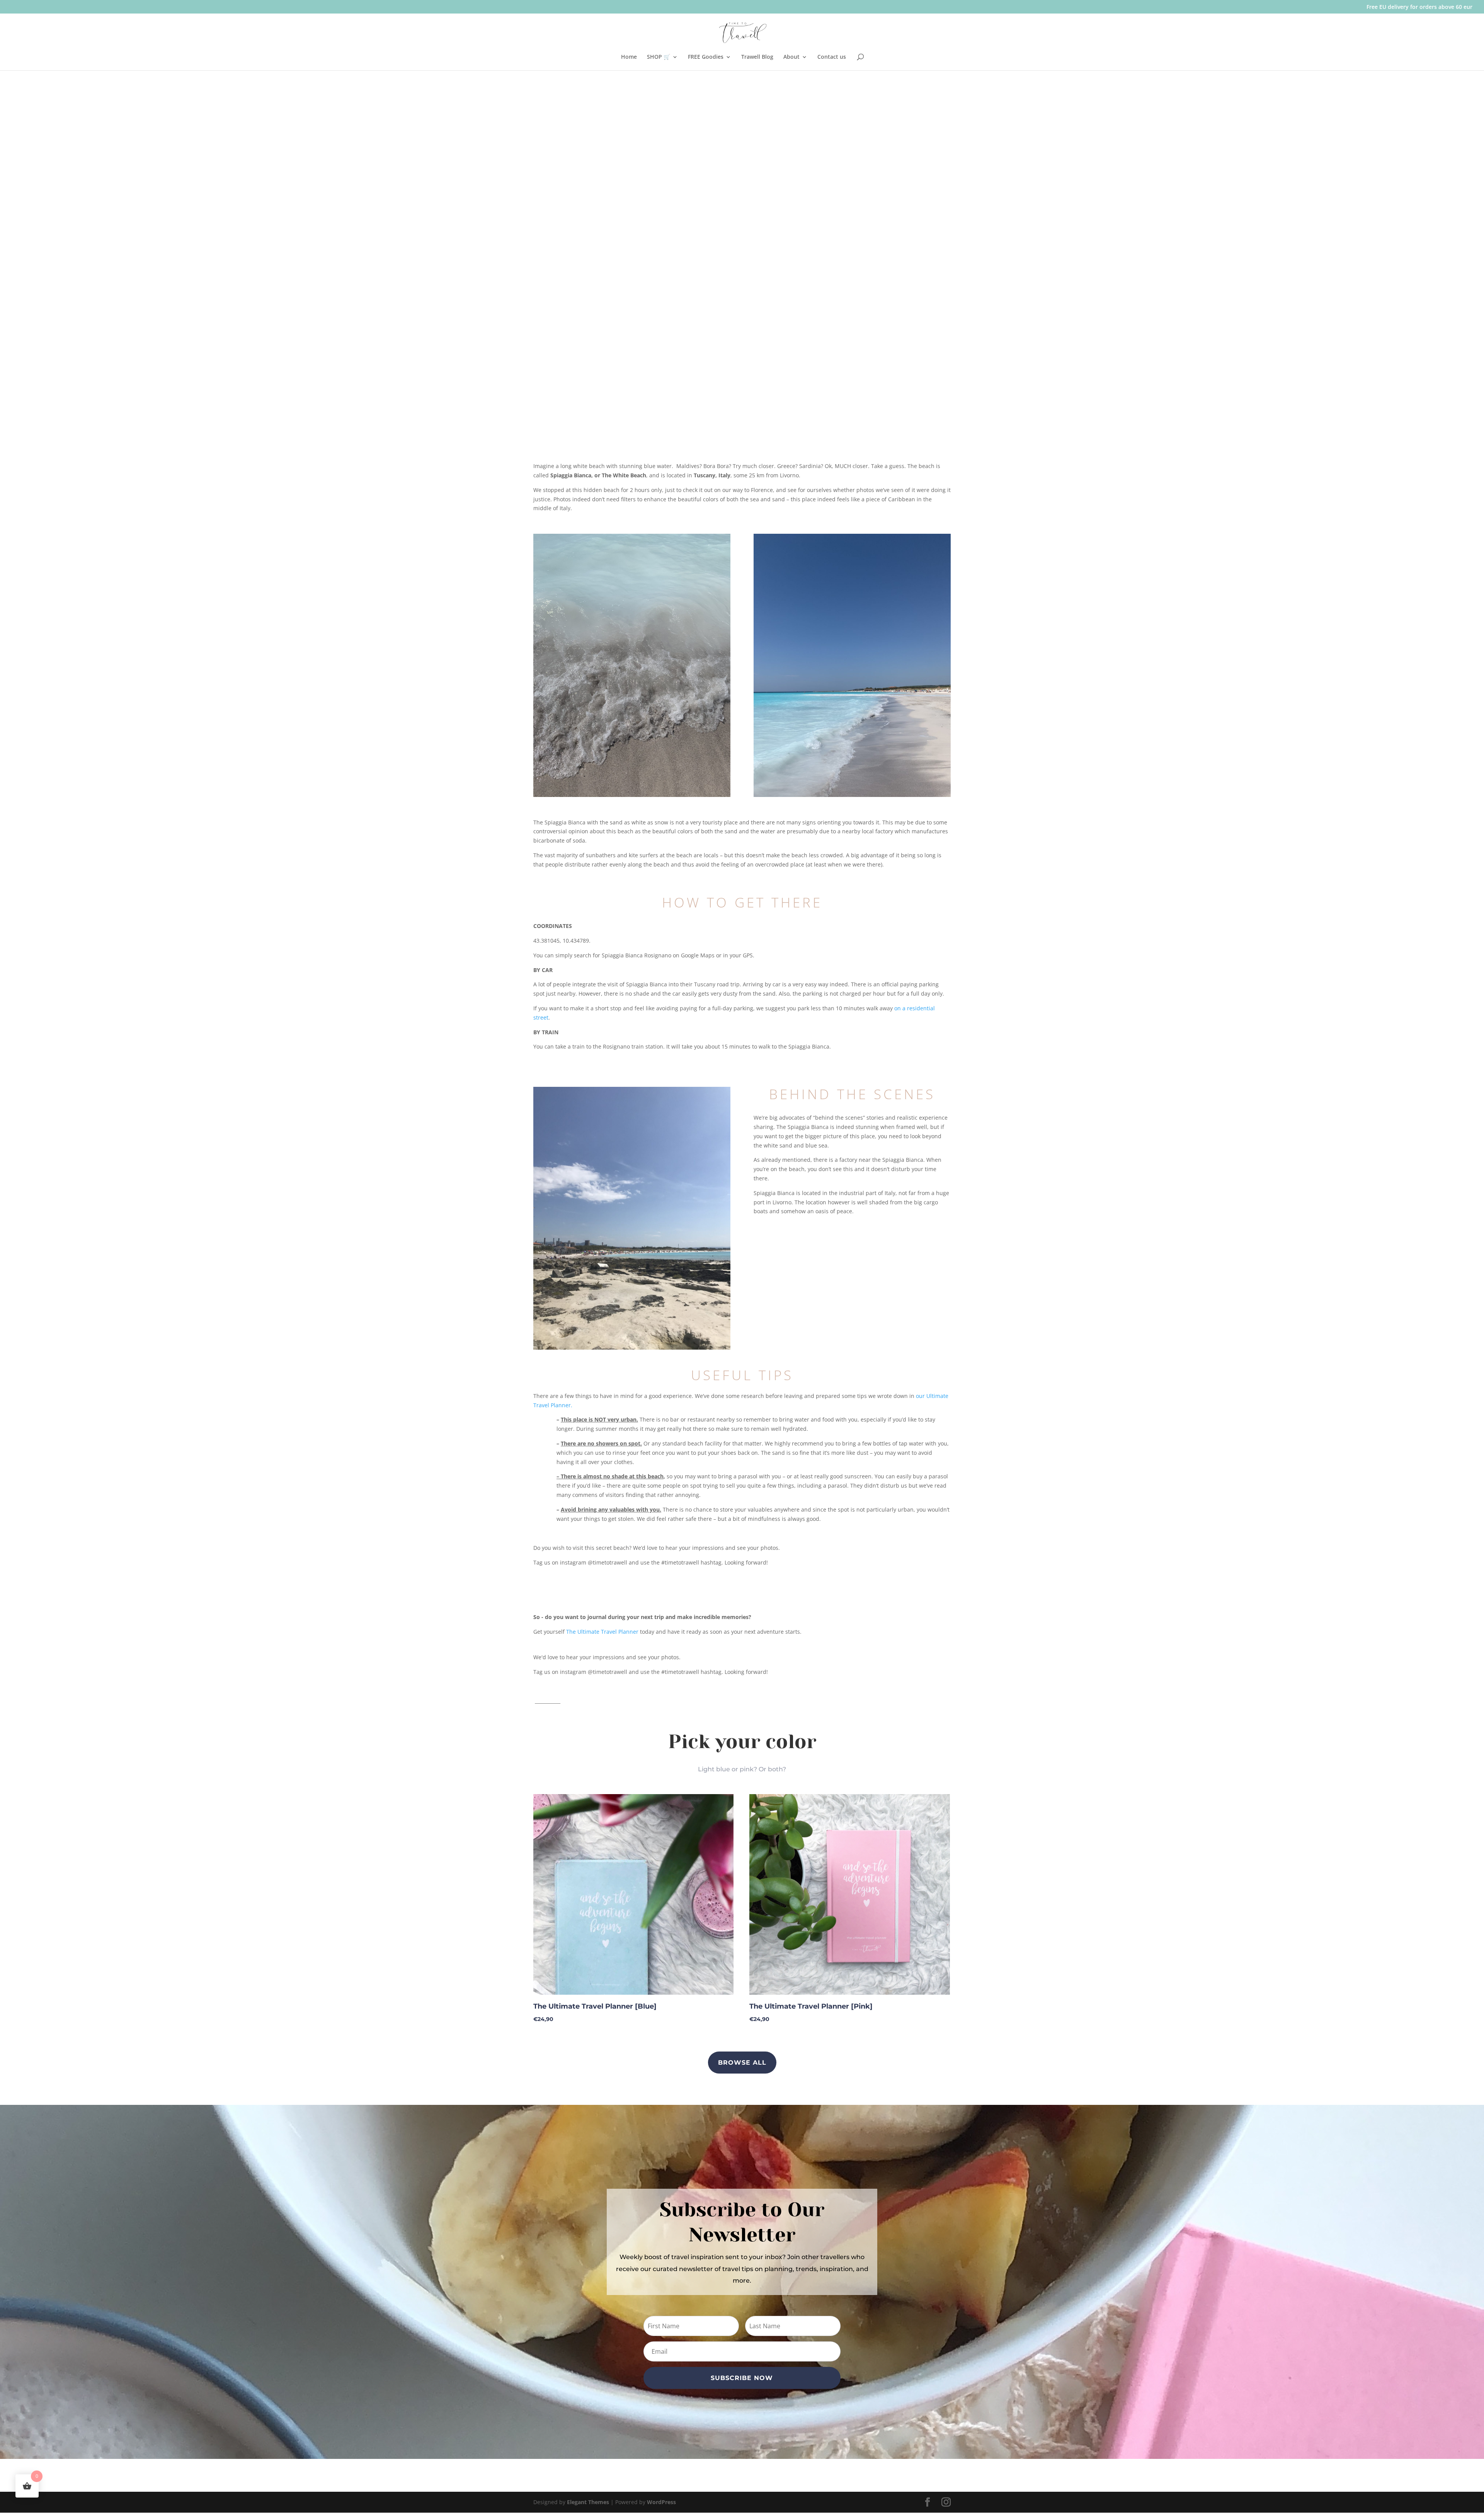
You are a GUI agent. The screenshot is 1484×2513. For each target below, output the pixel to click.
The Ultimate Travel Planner (602, 1632)
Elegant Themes (588, 2502)
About (791, 57)
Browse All (742, 2063)
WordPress (661, 2502)
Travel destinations (558, 311)
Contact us (832, 57)
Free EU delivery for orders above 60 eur (1419, 7)
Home (629, 57)
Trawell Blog (757, 57)
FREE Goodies (706, 57)
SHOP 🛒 (659, 57)
